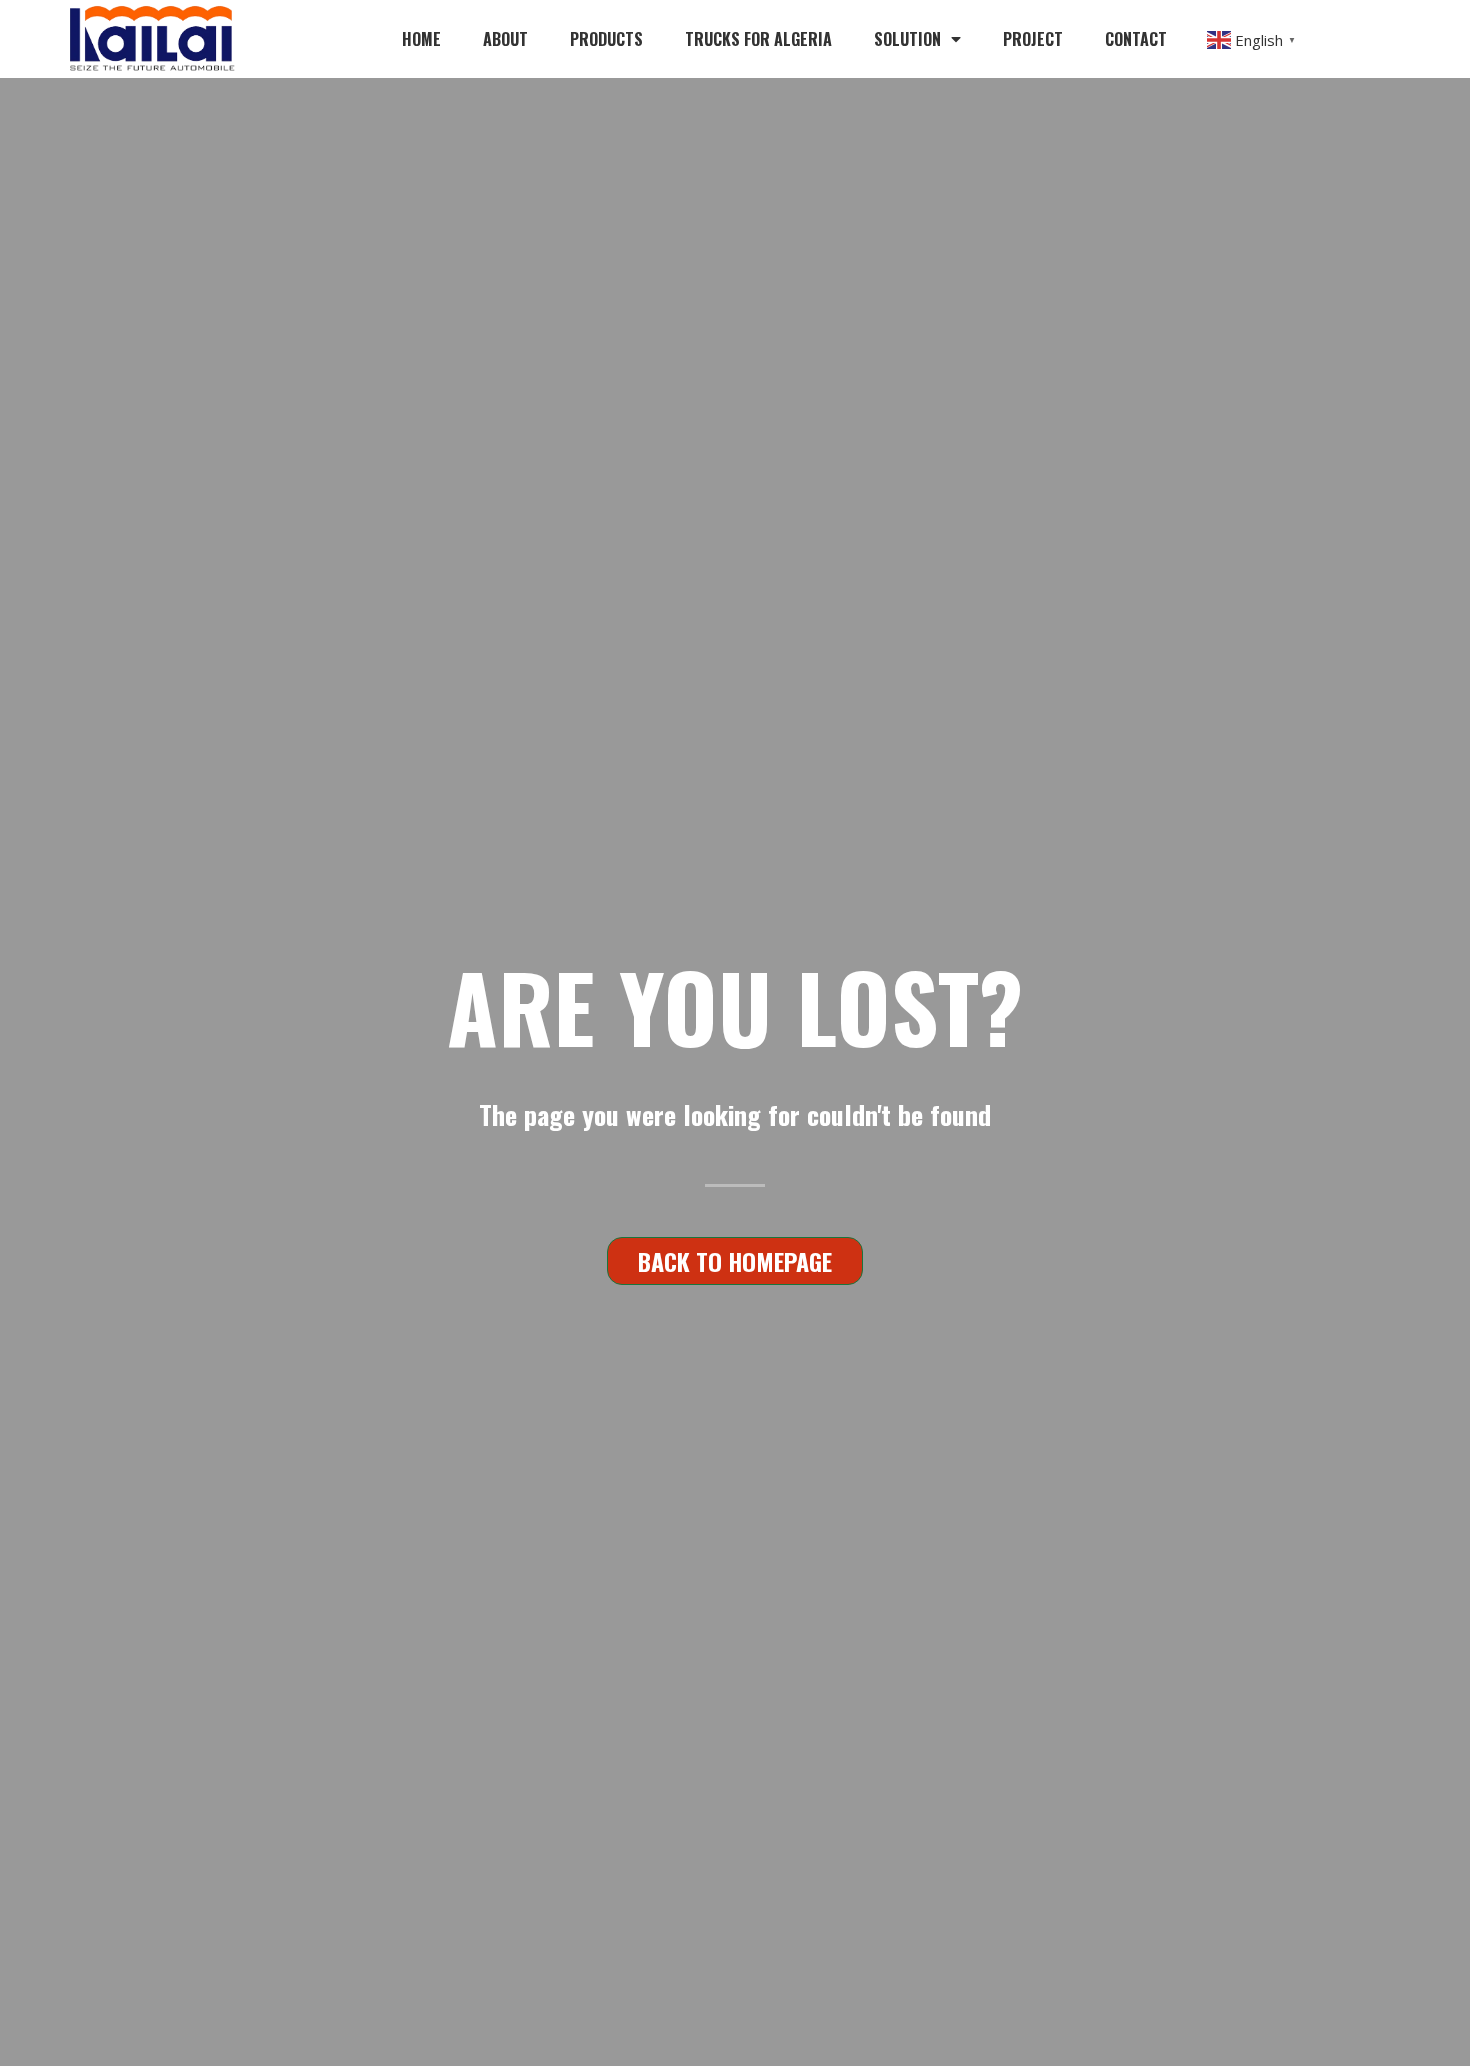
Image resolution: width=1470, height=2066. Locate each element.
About (505, 39)
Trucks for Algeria (758, 39)
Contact (1136, 39)
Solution (907, 39)
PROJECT (1033, 39)
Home (421, 39)
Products (606, 39)
